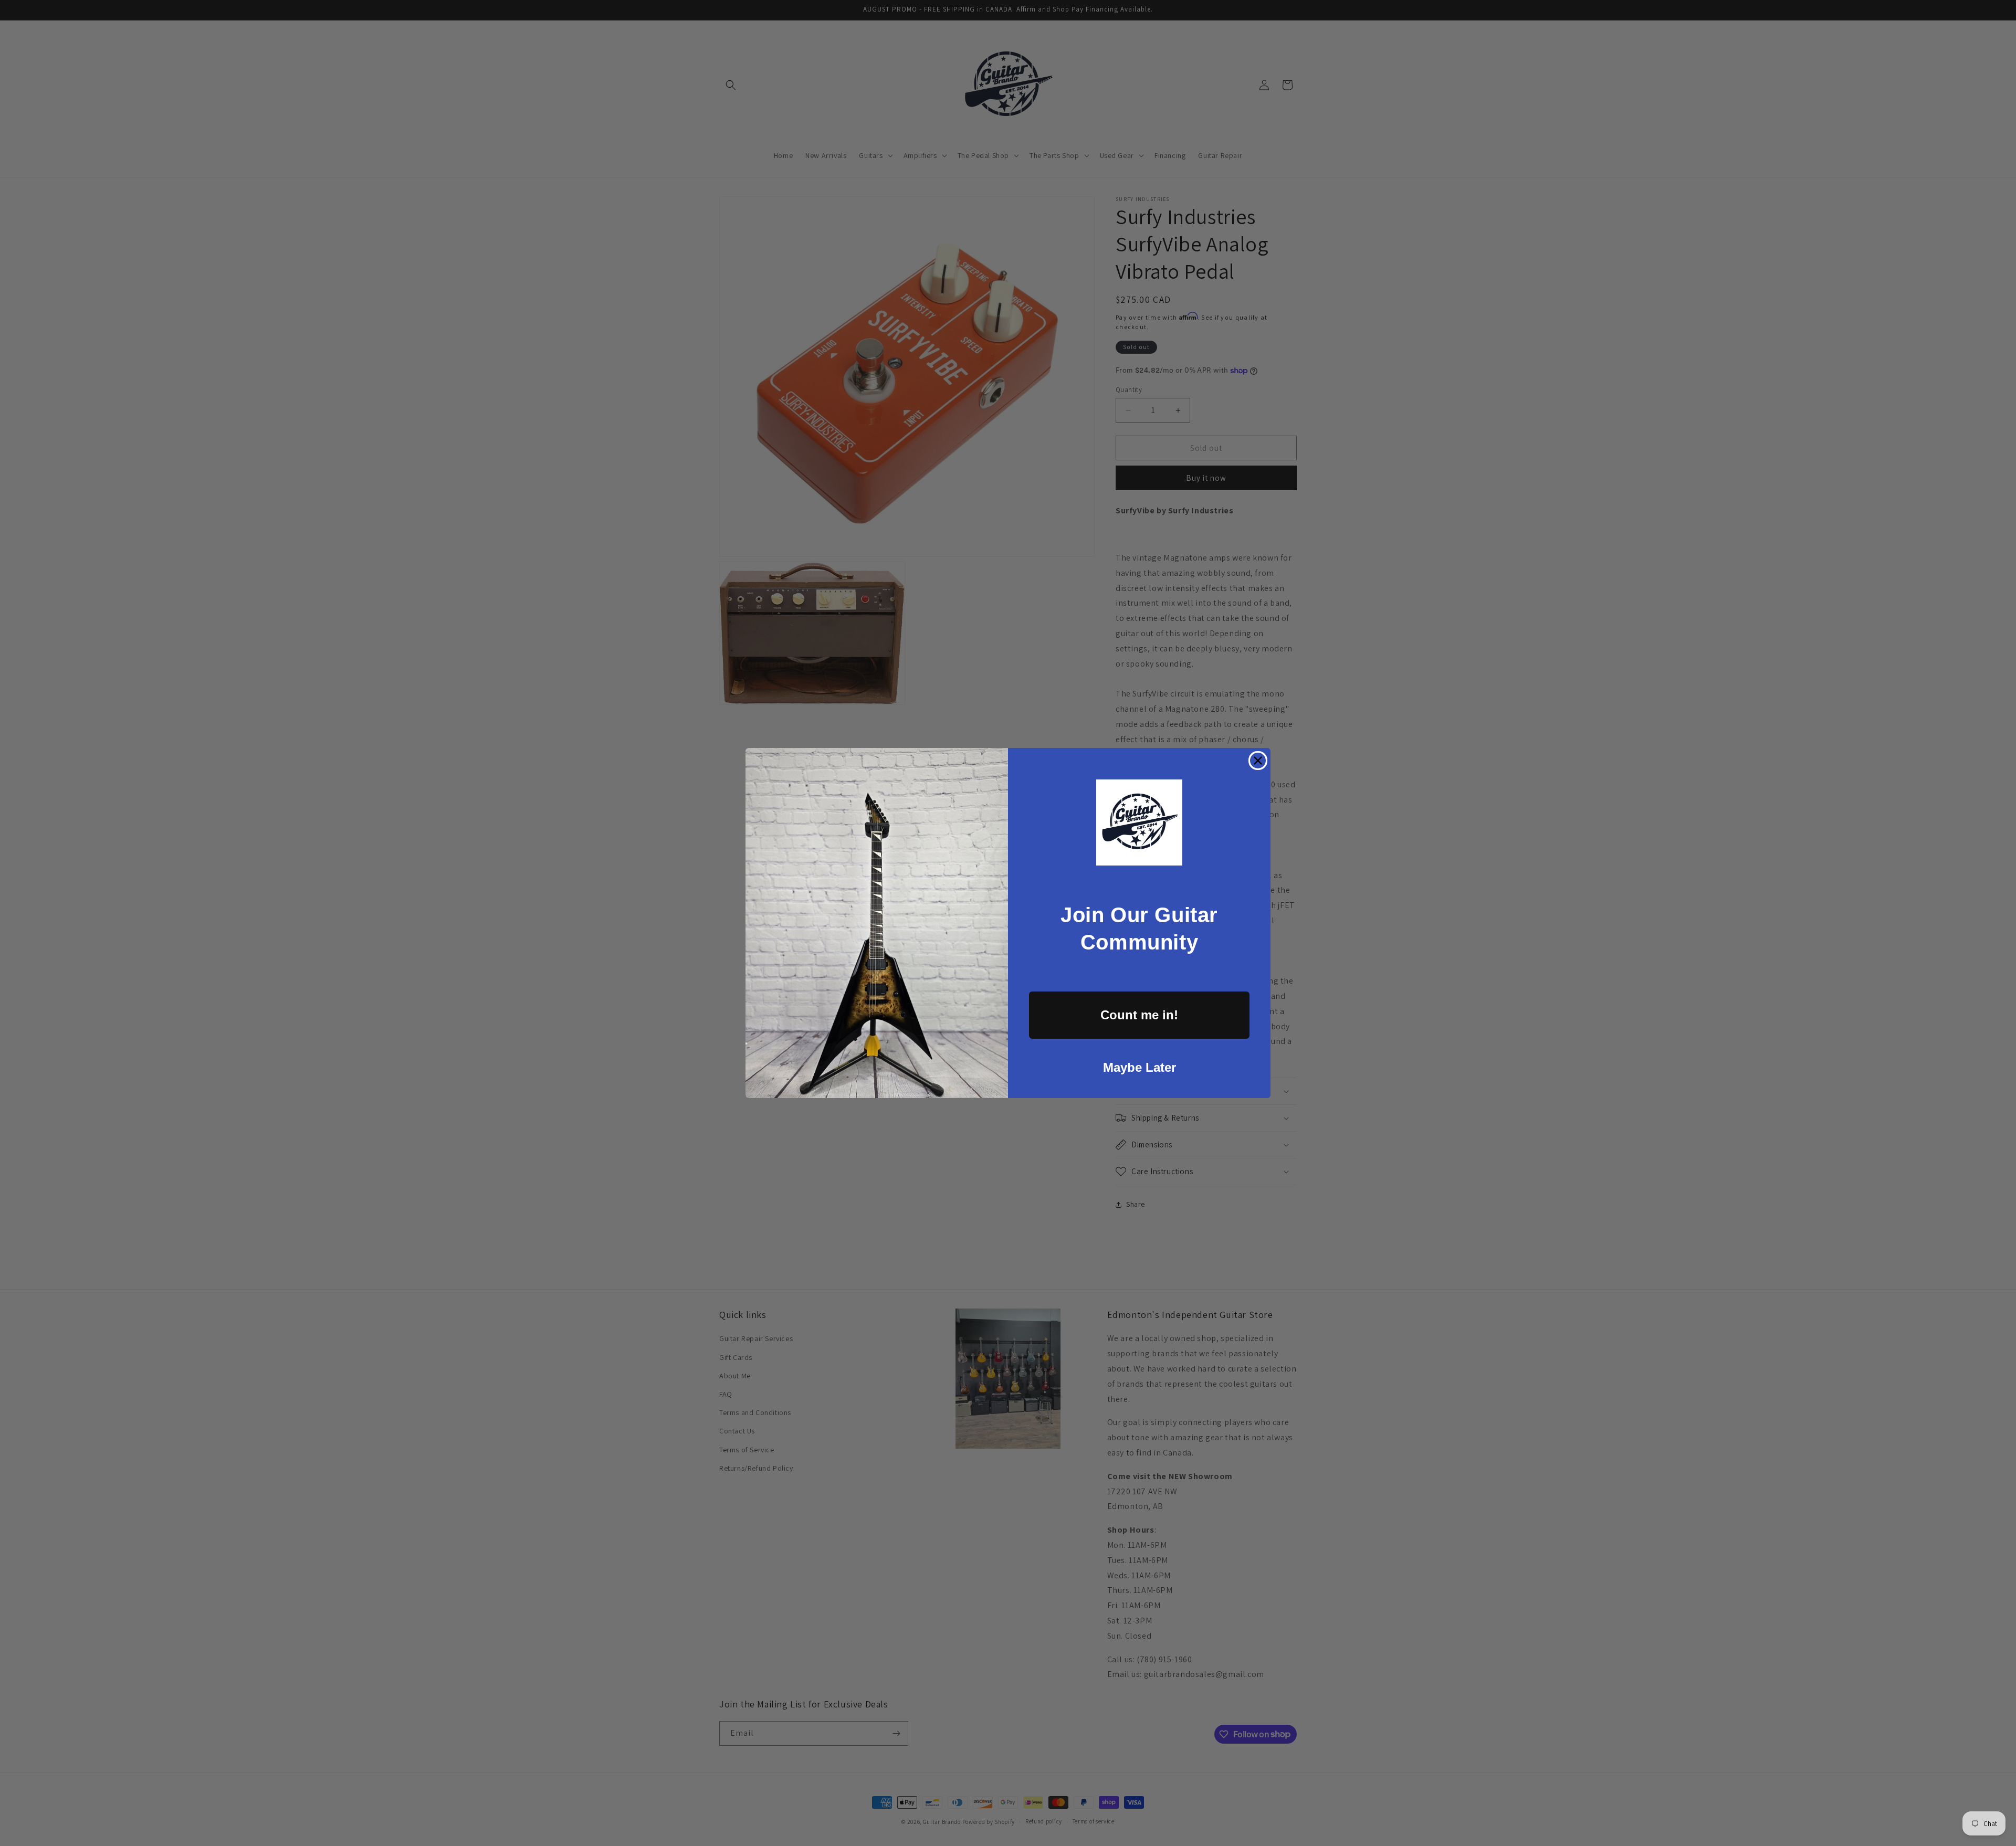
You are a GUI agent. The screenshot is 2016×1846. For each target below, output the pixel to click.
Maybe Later (1140, 1067)
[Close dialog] (1258, 761)
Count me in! (1139, 1015)
